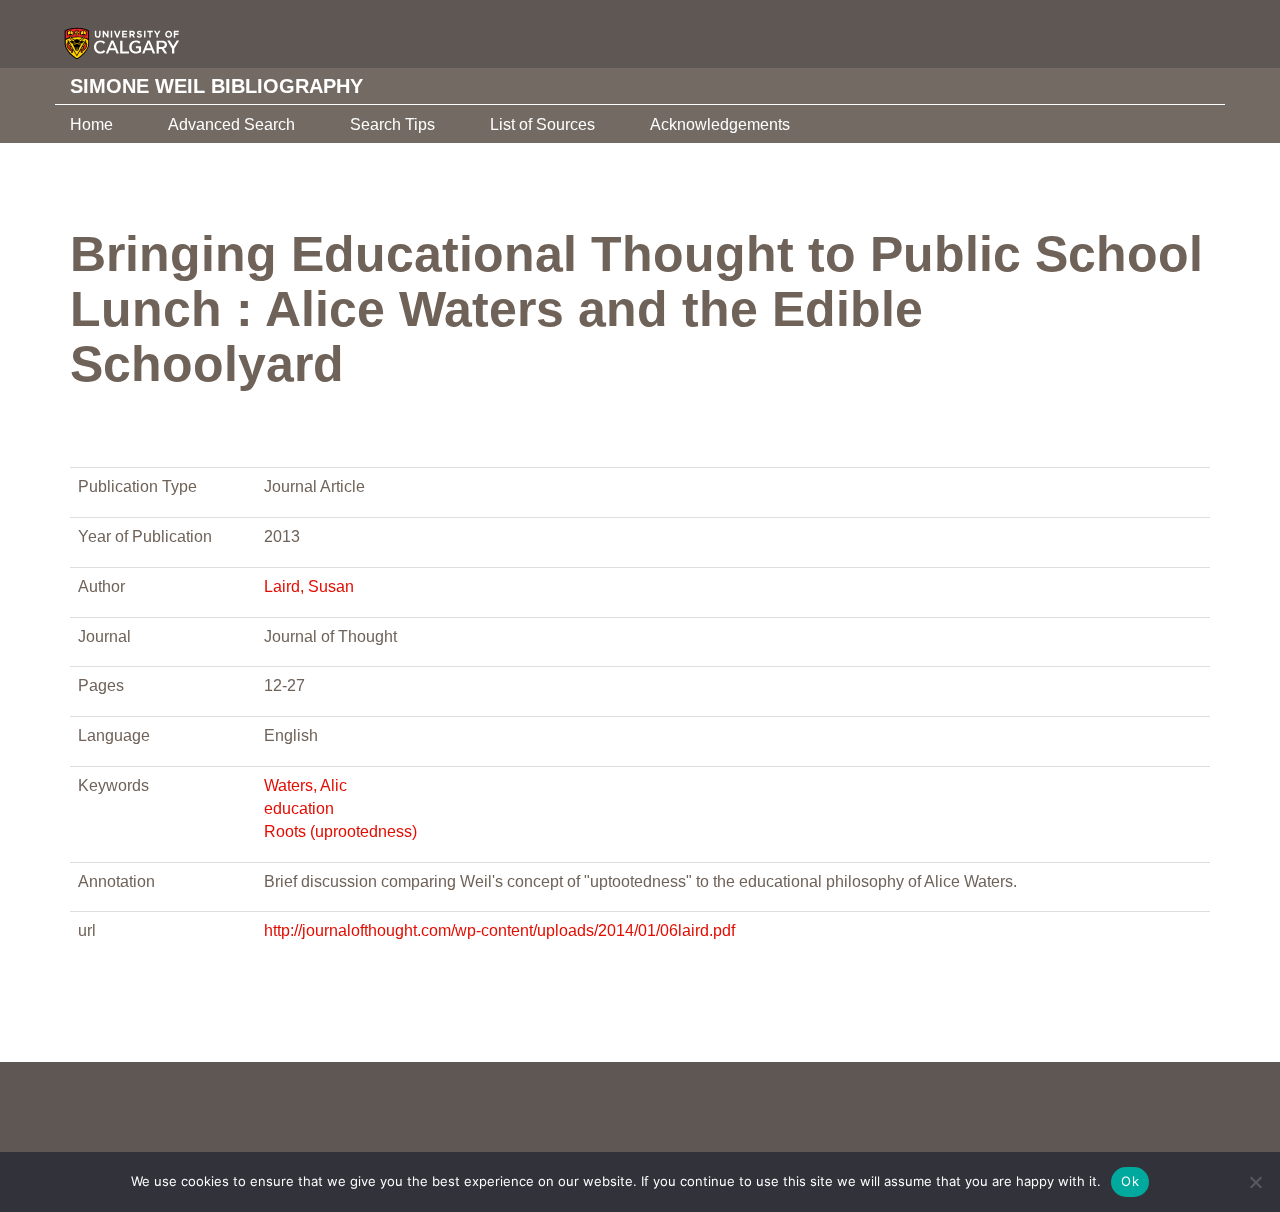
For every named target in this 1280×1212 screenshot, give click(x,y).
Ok (1130, 1181)
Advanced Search (231, 124)
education (299, 808)
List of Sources (542, 124)
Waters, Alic (305, 785)
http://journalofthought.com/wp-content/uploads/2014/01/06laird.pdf (499, 930)
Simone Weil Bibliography (216, 86)
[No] (1255, 1182)
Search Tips (392, 124)
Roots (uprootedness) (340, 831)
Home (91, 124)
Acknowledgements (720, 124)
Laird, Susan (309, 586)
